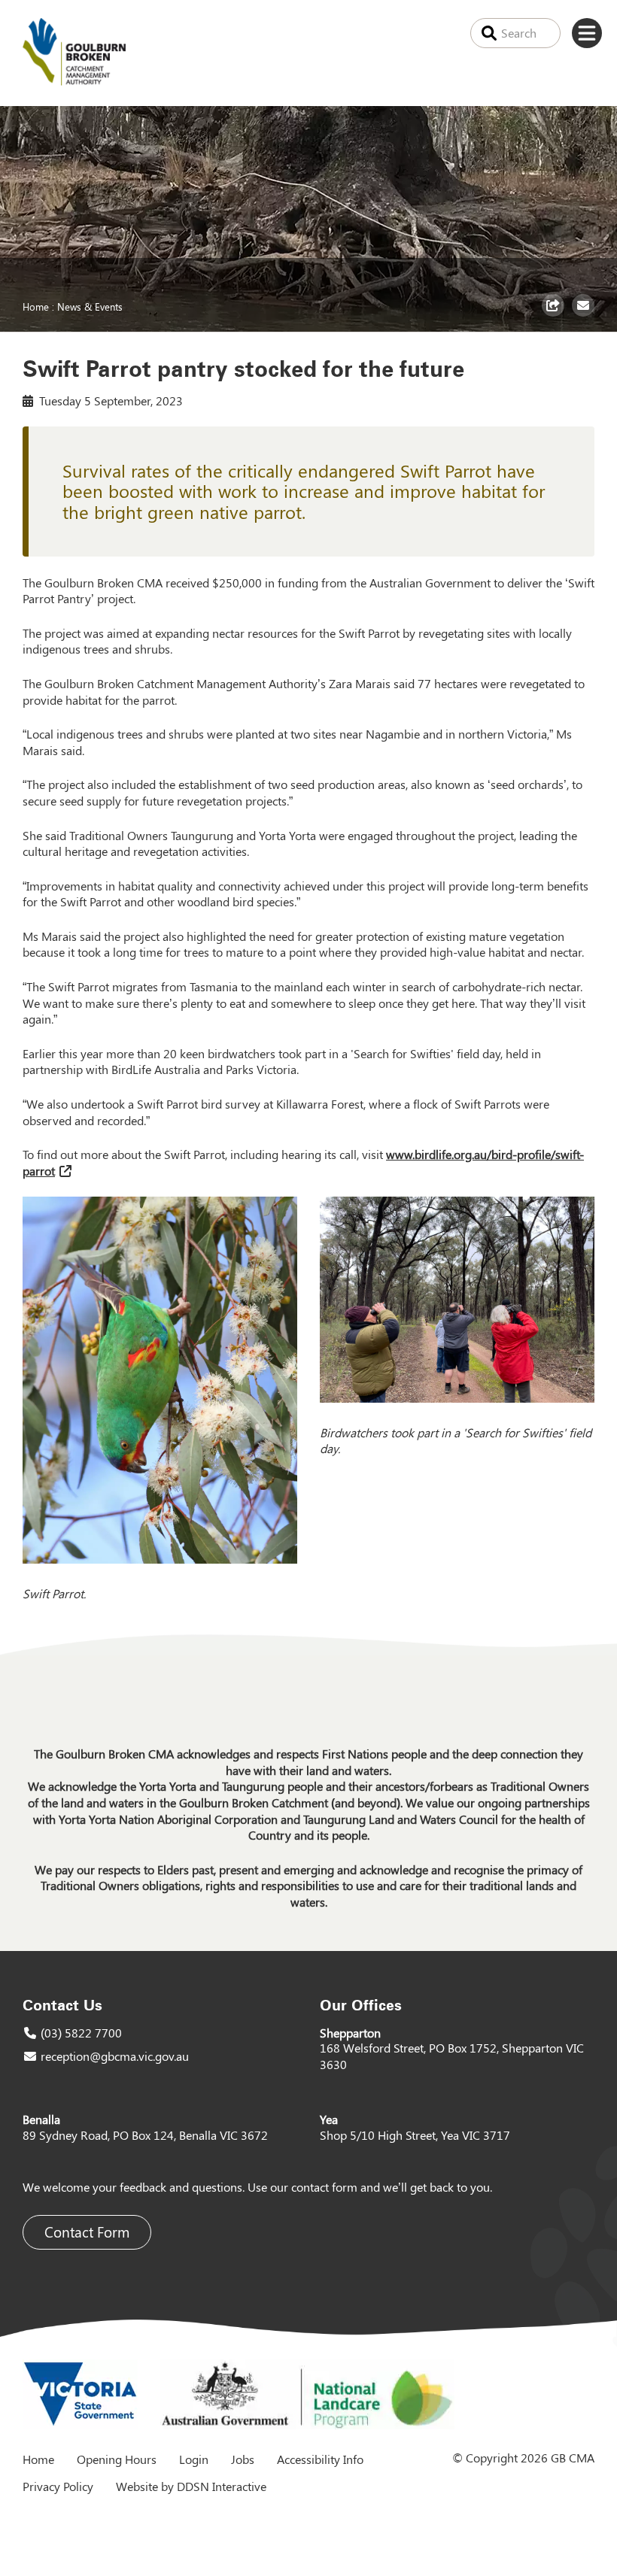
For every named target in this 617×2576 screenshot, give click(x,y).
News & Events (90, 306)
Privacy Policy (58, 2486)
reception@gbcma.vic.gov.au (115, 2056)
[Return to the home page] (74, 81)
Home (36, 306)
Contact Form (87, 2232)
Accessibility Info (320, 2459)
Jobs (243, 2459)
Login (194, 2459)
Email (585, 316)
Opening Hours (117, 2459)
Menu (587, 33)
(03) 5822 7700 (81, 2033)
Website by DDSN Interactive (191, 2486)
